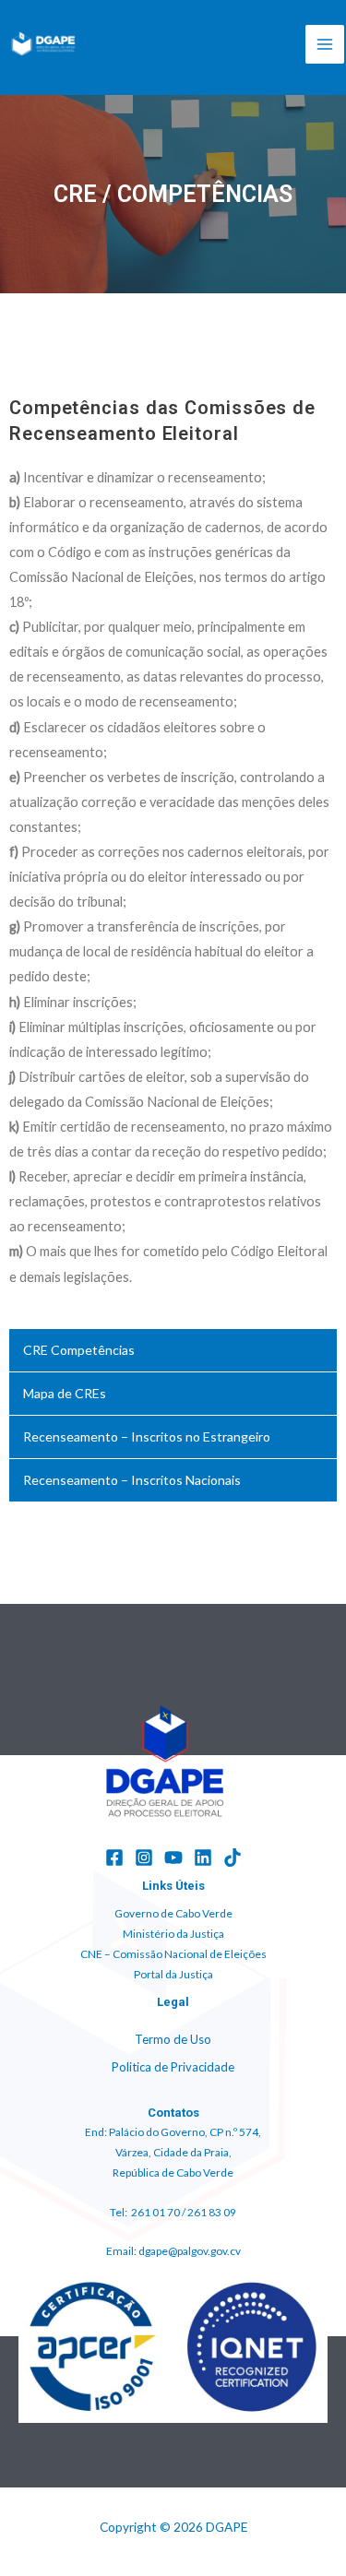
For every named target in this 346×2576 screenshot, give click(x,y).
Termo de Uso (173, 2039)
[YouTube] (173, 1858)
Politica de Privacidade (173, 2067)
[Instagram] (144, 1858)
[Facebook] (114, 1858)
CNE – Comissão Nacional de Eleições (173, 1954)
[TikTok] (233, 1858)
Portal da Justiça (173, 1974)
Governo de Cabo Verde (173, 1913)
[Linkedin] (203, 1858)
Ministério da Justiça (173, 1934)
